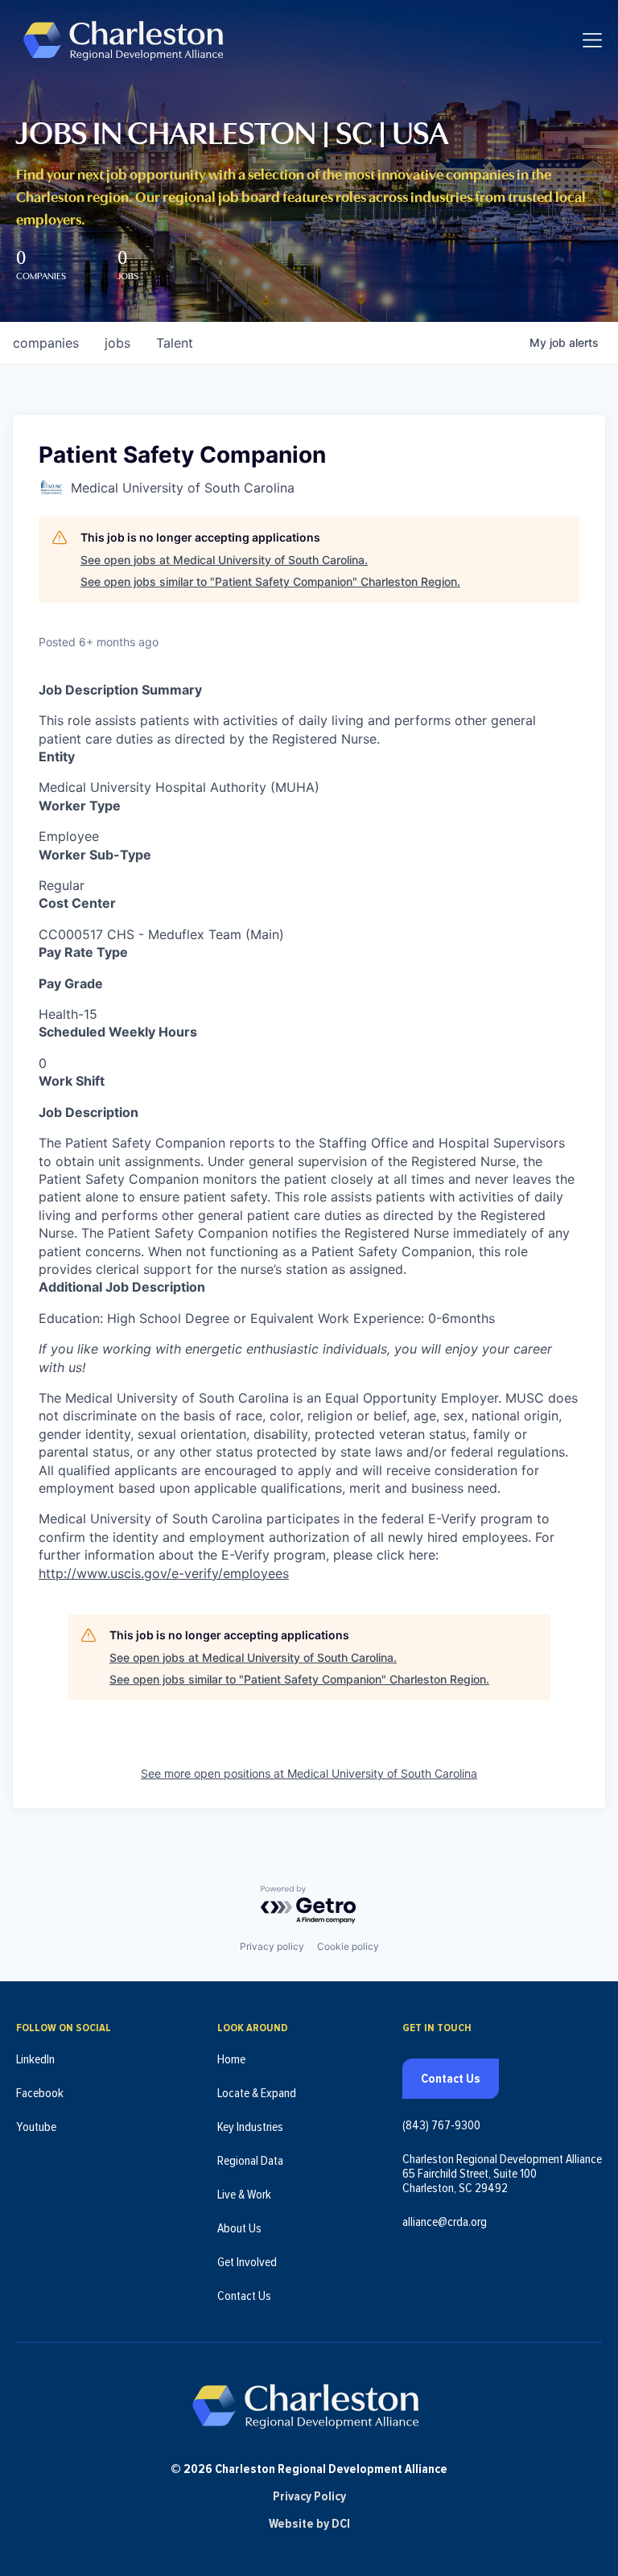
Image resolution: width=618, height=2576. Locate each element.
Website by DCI (309, 2524)
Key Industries (250, 2127)
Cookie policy (348, 1946)
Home (231, 2059)
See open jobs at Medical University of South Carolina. (224, 560)
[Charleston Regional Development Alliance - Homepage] (123, 40)
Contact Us (244, 2296)
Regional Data (250, 2161)
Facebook (40, 2093)
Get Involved (247, 2262)
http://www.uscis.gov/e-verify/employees (164, 1573)
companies (46, 343)
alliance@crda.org (445, 2222)
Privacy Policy (309, 2496)
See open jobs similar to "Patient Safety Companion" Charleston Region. (270, 581)
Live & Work (244, 2195)
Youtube (36, 2127)
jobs (117, 343)
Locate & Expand (257, 2093)
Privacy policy (272, 1946)
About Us (239, 2228)
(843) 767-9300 (441, 2125)
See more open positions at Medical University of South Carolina (309, 1773)
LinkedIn (35, 2059)
